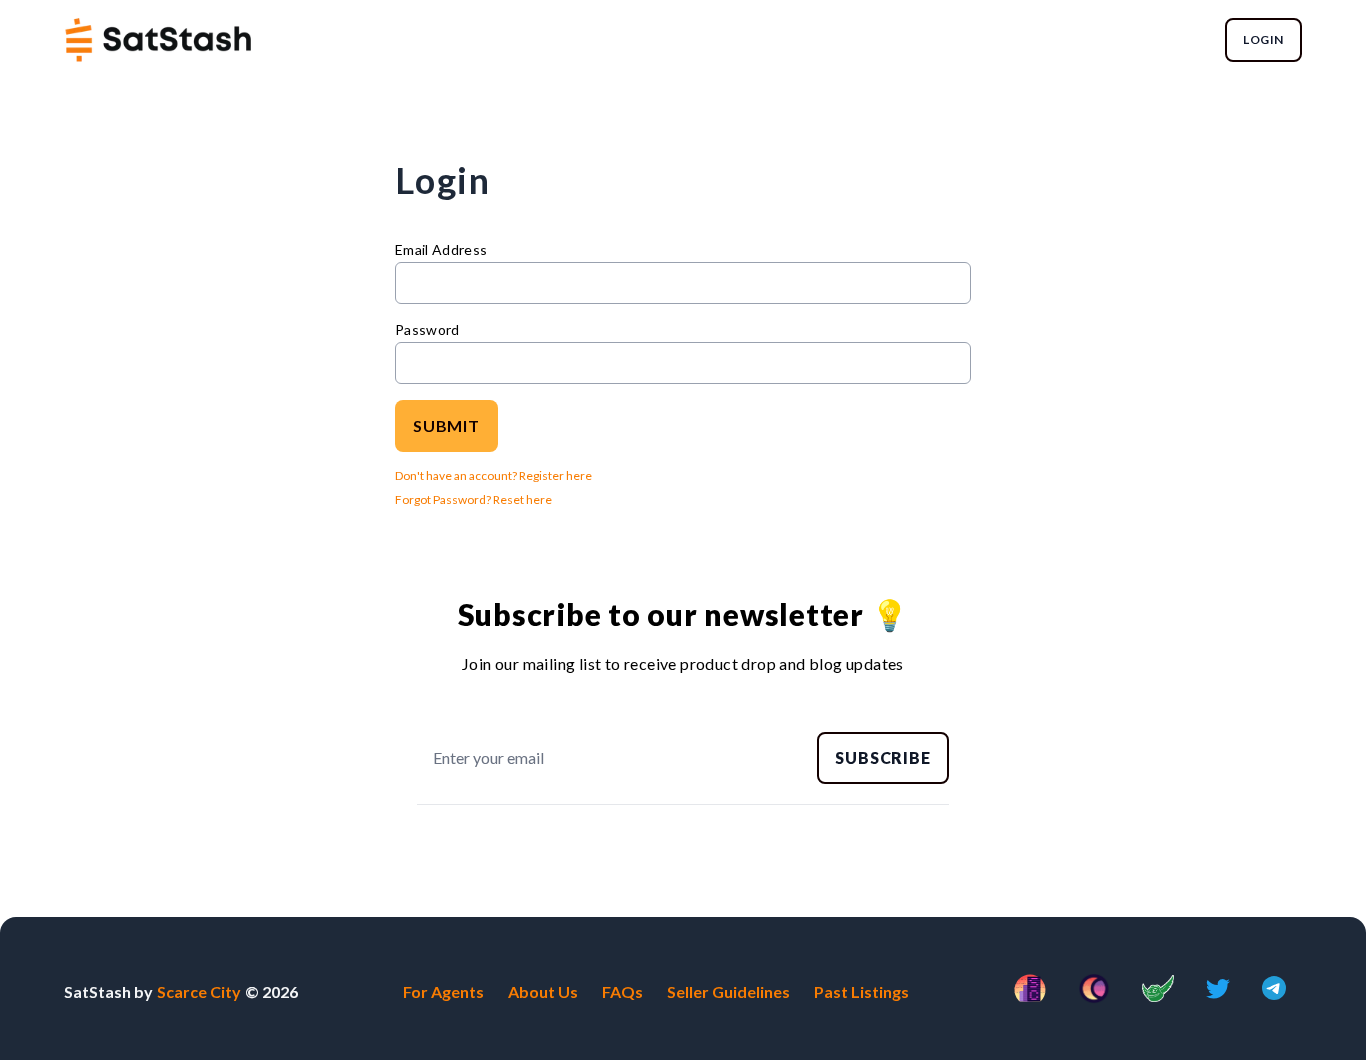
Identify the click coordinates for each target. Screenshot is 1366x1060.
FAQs (622, 991)
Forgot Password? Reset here (473, 499)
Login (1263, 39)
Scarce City (199, 991)
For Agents (443, 991)
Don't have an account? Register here (493, 475)
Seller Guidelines (728, 991)
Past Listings (861, 991)
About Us (543, 991)
